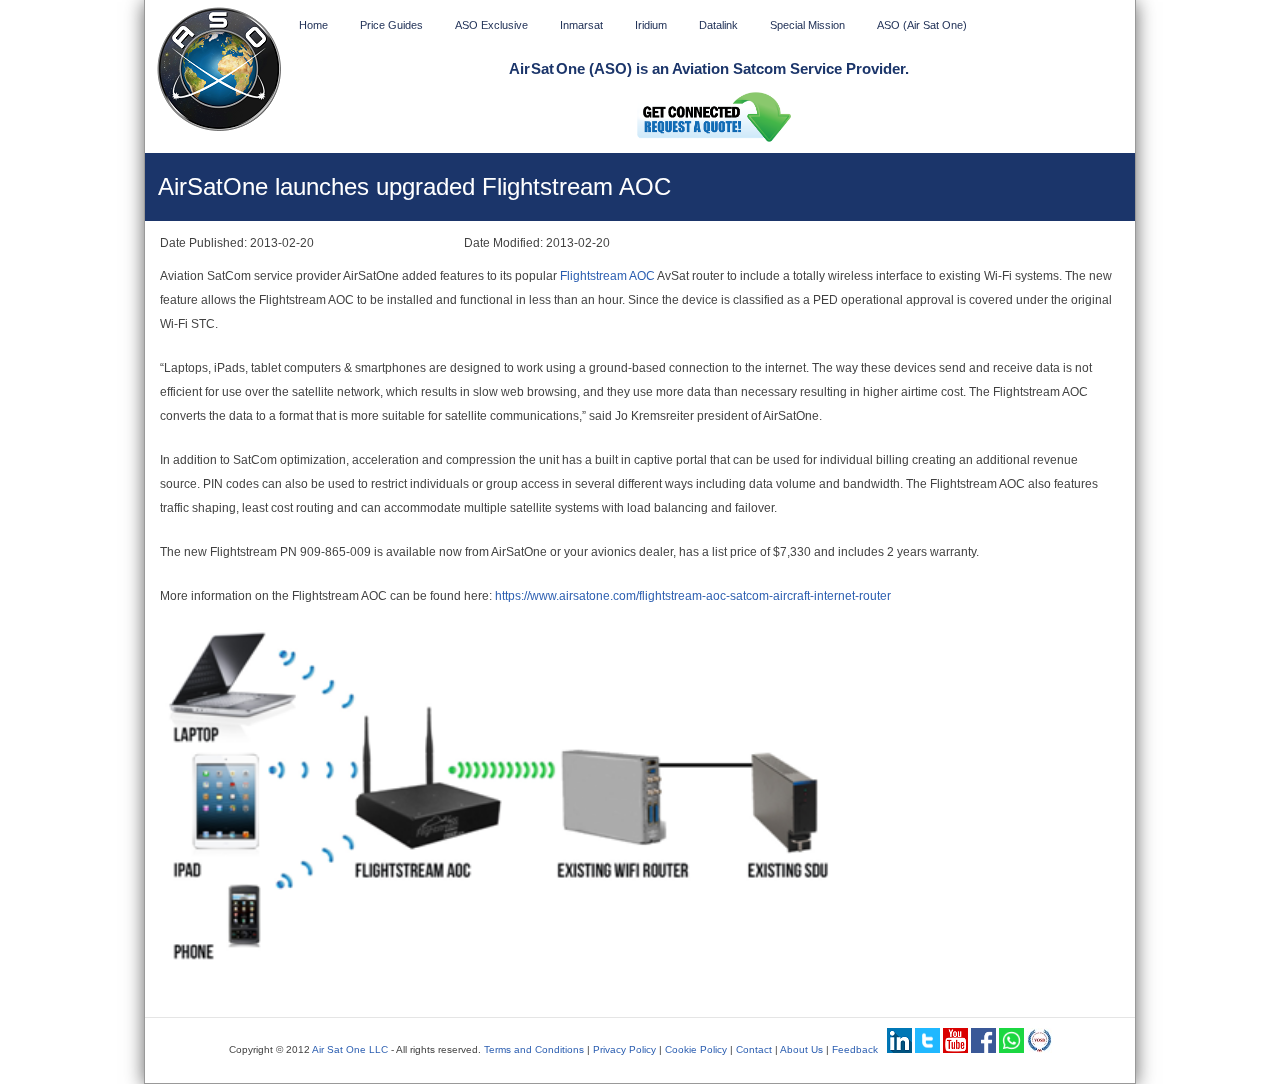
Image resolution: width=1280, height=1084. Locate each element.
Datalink (718, 25)
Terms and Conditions (534, 1049)
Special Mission (807, 25)
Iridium (651, 25)
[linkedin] (899, 1049)
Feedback (855, 1049)
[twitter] (927, 1049)
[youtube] (955, 1049)
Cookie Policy (696, 1049)
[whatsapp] (1011, 1049)
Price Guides (391, 25)
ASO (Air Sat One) (922, 25)
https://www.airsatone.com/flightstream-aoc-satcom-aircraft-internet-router (693, 596)
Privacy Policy (624, 1049)
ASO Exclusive (491, 25)
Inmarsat (581, 25)
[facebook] (983, 1049)
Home (313, 25)
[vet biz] (1039, 1049)
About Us (801, 1049)
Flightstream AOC (607, 276)
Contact (754, 1049)
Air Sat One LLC (350, 1049)
